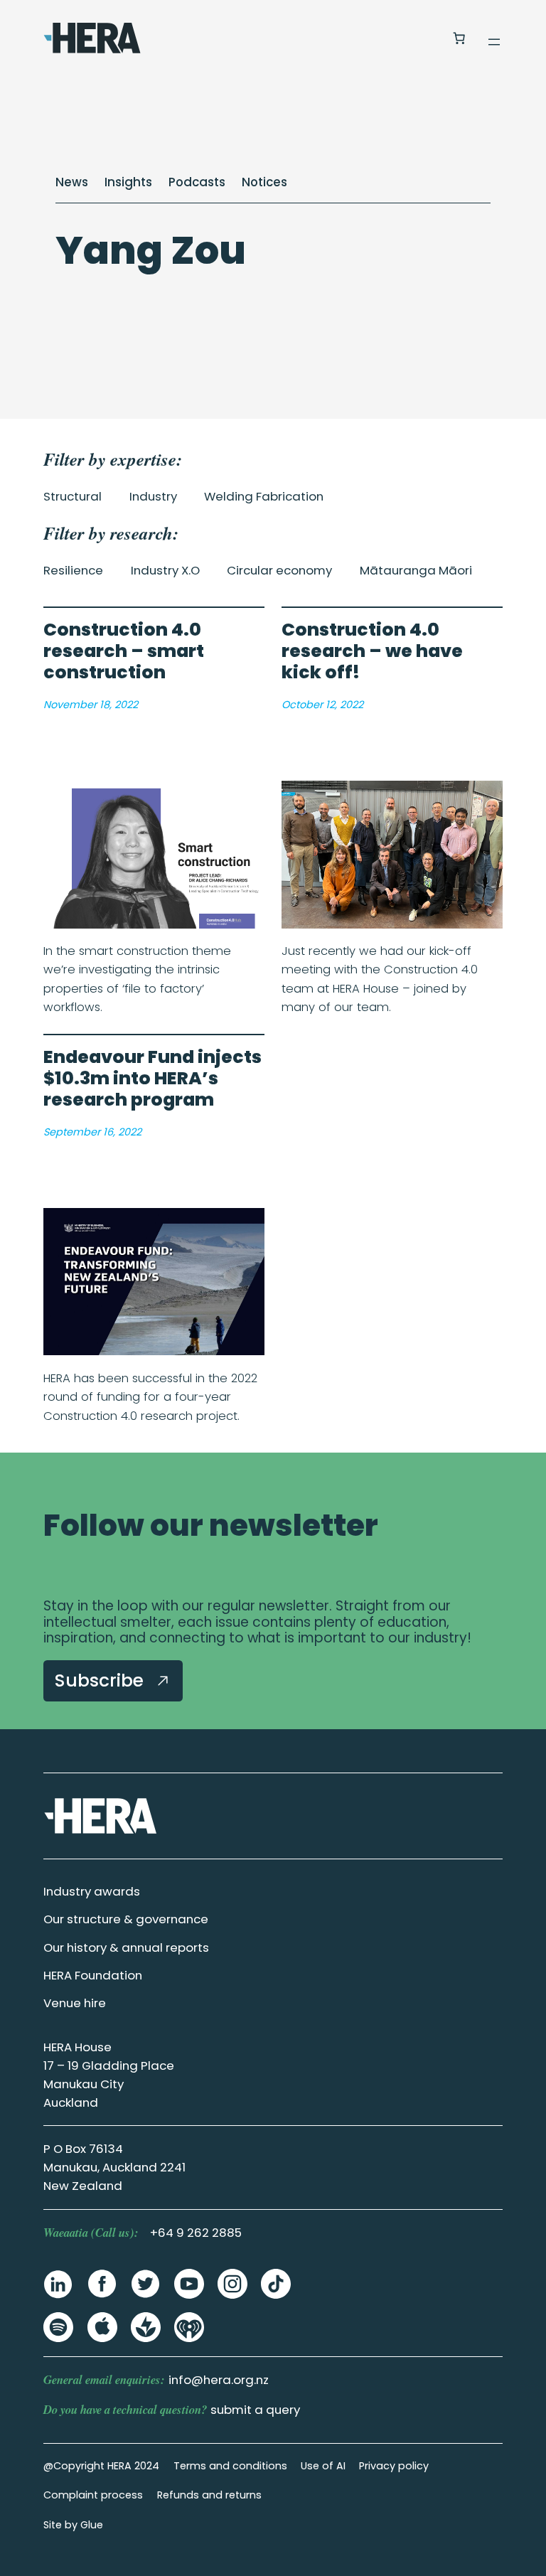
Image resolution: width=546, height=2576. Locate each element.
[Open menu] (494, 42)
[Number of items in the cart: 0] (459, 38)
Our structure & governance (126, 1919)
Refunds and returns (209, 2495)
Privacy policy (394, 2466)
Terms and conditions (230, 2466)
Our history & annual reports (126, 1947)
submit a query (255, 2410)
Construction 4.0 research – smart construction (124, 651)
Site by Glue (73, 2525)
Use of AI (323, 2466)
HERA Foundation (93, 1975)
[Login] (425, 38)
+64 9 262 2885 (196, 2233)
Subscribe (102, 1680)
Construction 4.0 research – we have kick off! (372, 651)
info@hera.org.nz (219, 2380)
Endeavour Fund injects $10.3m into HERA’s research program (152, 1079)
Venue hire (75, 2003)
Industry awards (92, 1891)
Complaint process (93, 2495)
